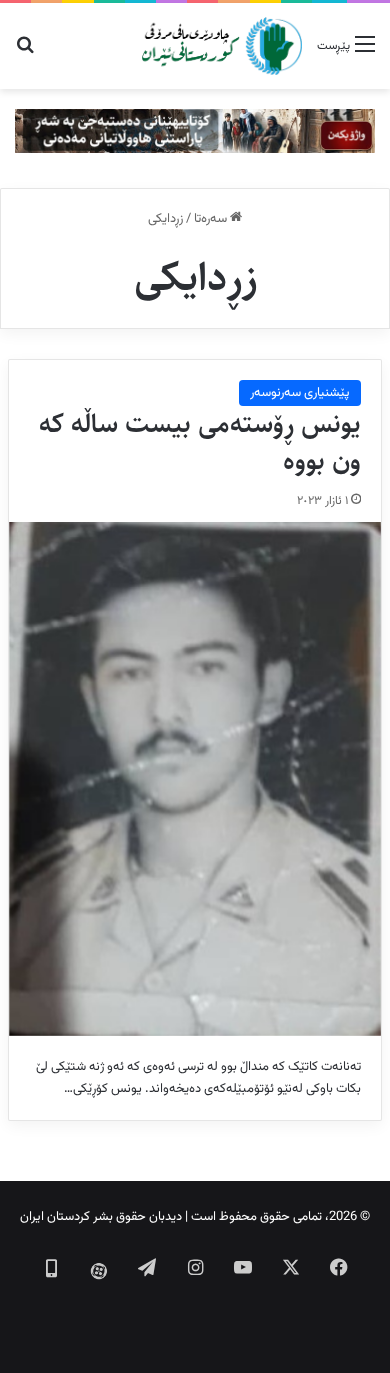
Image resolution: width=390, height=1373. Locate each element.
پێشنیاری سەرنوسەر (300, 393)
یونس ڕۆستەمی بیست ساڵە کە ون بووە (200, 443)
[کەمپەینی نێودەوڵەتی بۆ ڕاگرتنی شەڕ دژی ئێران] (195, 131)
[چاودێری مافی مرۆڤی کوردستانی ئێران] (222, 46)
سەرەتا (212, 219)
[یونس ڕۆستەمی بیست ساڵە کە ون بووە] (195, 779)
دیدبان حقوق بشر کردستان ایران (101, 1217)
